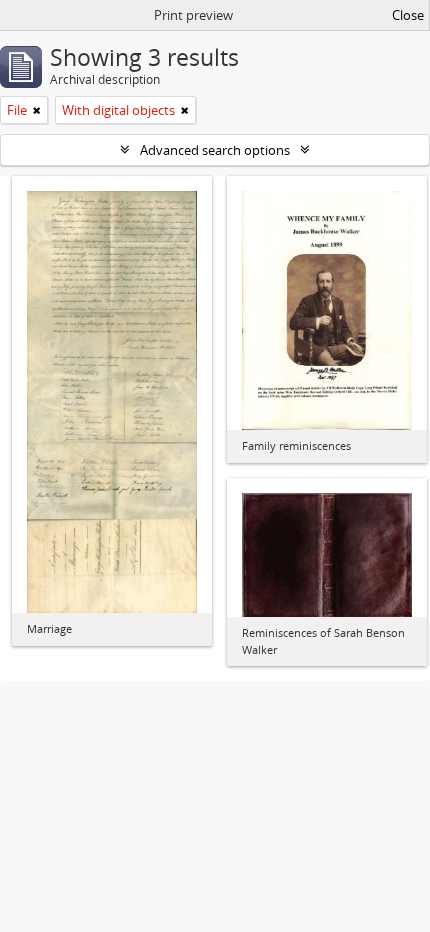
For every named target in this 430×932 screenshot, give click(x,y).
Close (408, 15)
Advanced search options (215, 150)
